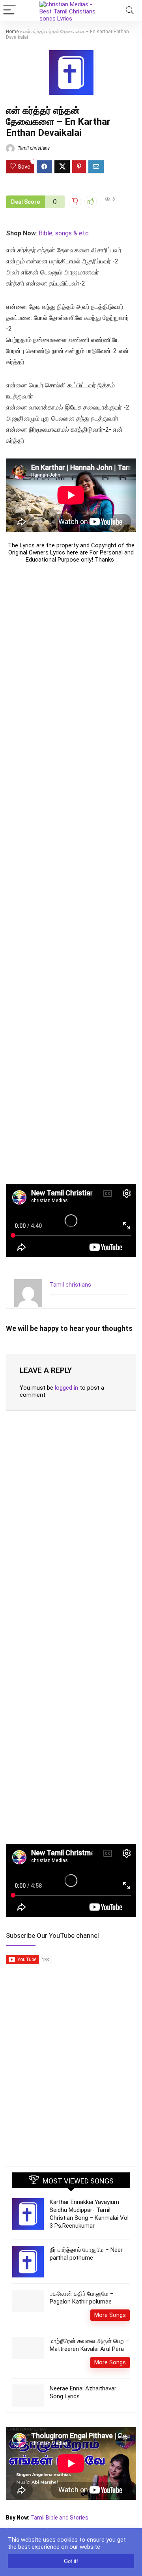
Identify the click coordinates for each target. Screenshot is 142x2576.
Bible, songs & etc (64, 233)
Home (12, 32)
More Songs (110, 2315)
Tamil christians (33, 148)
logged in (66, 1388)
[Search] (130, 10)
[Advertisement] (71, 874)
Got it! (71, 2561)
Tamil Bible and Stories (60, 2518)
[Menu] (9, 10)
